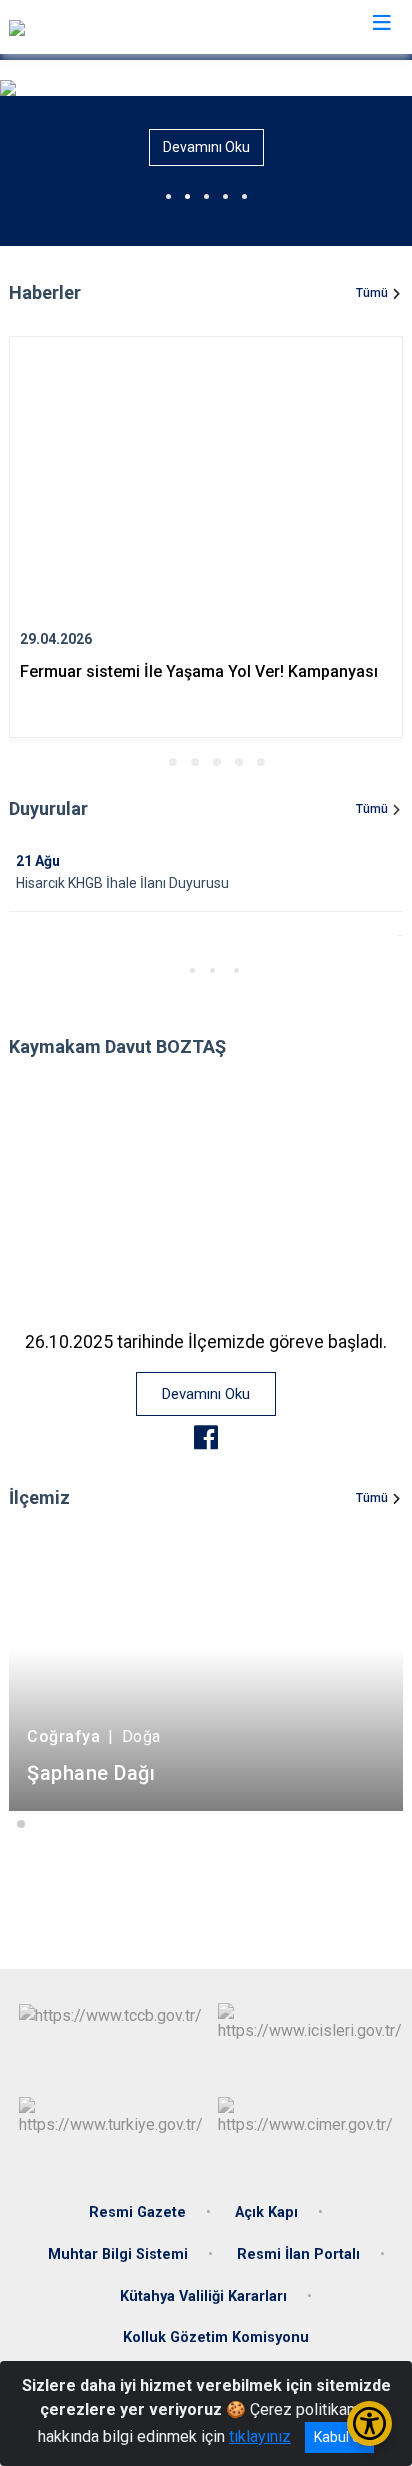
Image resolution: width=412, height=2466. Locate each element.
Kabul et (339, 2437)
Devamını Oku (206, 147)
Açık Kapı (266, 2212)
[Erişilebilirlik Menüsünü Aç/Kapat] (369, 2423)
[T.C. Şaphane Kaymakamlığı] (103, 27)
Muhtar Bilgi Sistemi (118, 2254)
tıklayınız (260, 2436)
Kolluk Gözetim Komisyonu (216, 2337)
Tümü (372, 293)
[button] (151, 762)
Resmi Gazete (137, 2212)
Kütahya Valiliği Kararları (203, 2296)
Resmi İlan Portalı (298, 2254)
